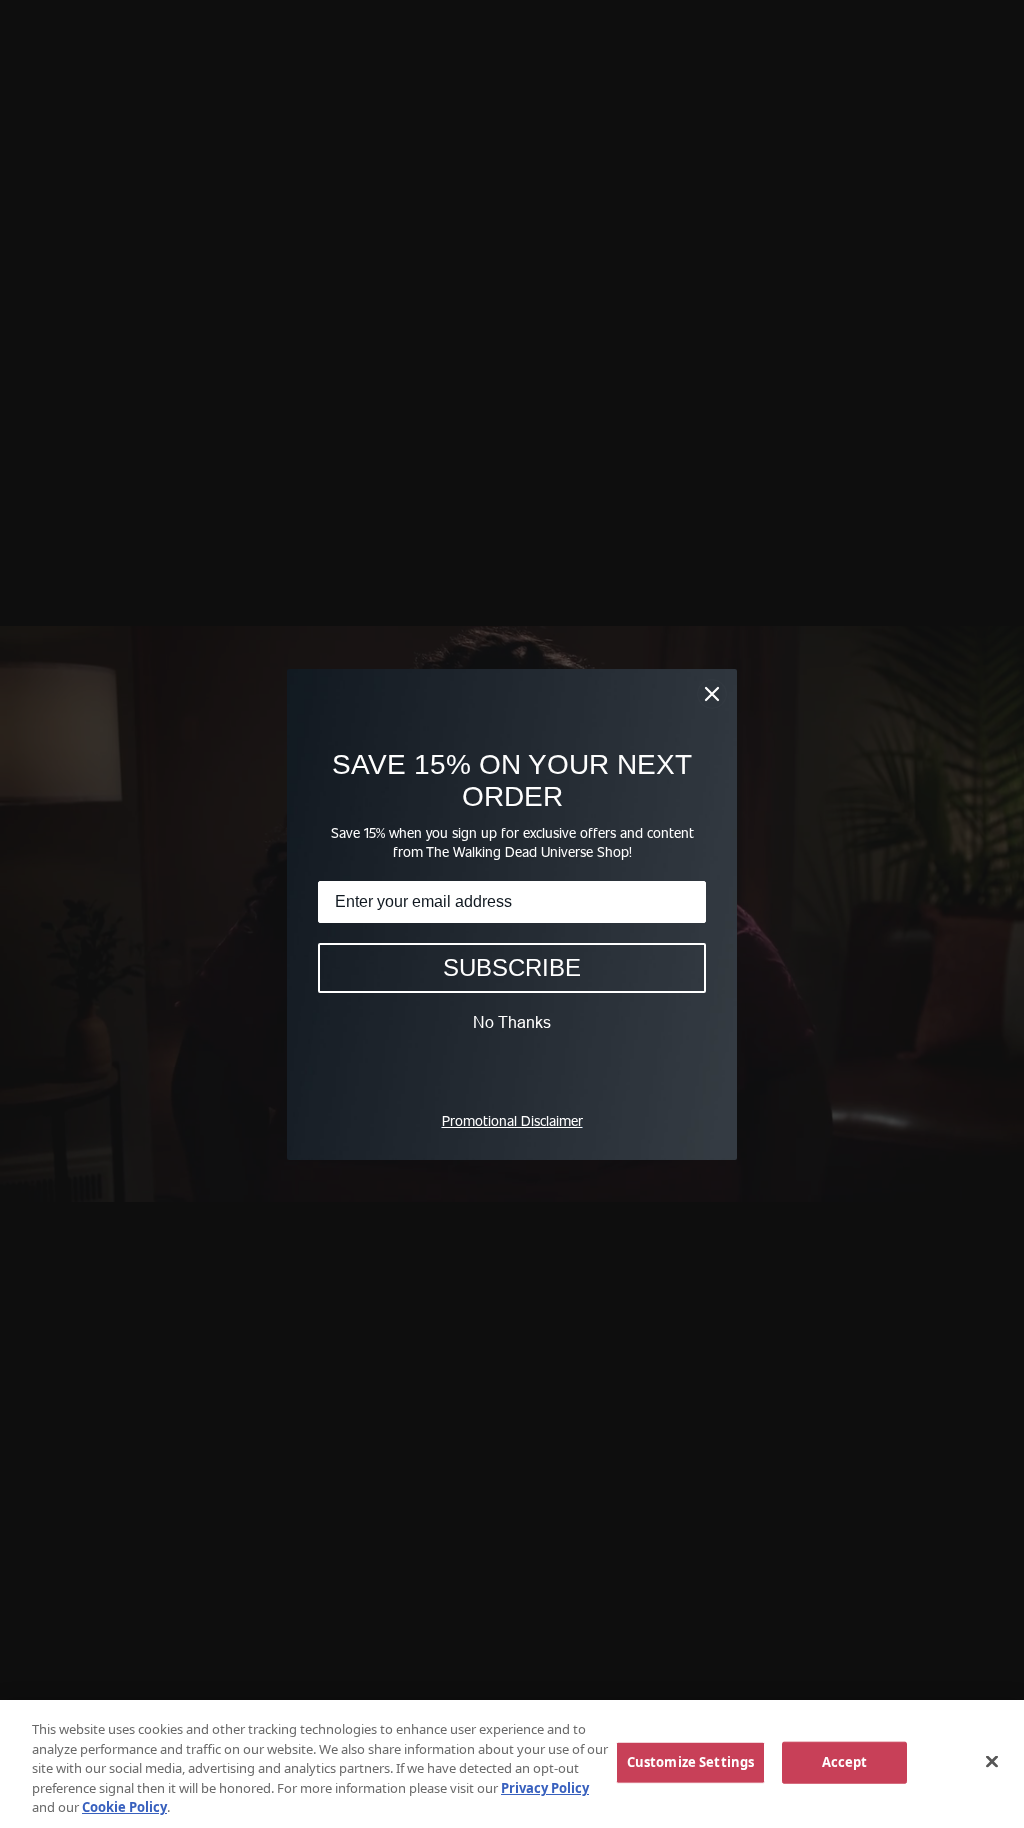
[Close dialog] (712, 694)
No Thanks (512, 1022)
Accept (845, 1762)
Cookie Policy (124, 1807)
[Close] (992, 1762)
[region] (512, 1764)
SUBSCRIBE (512, 967)
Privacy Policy (545, 1788)
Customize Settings (690, 1762)
